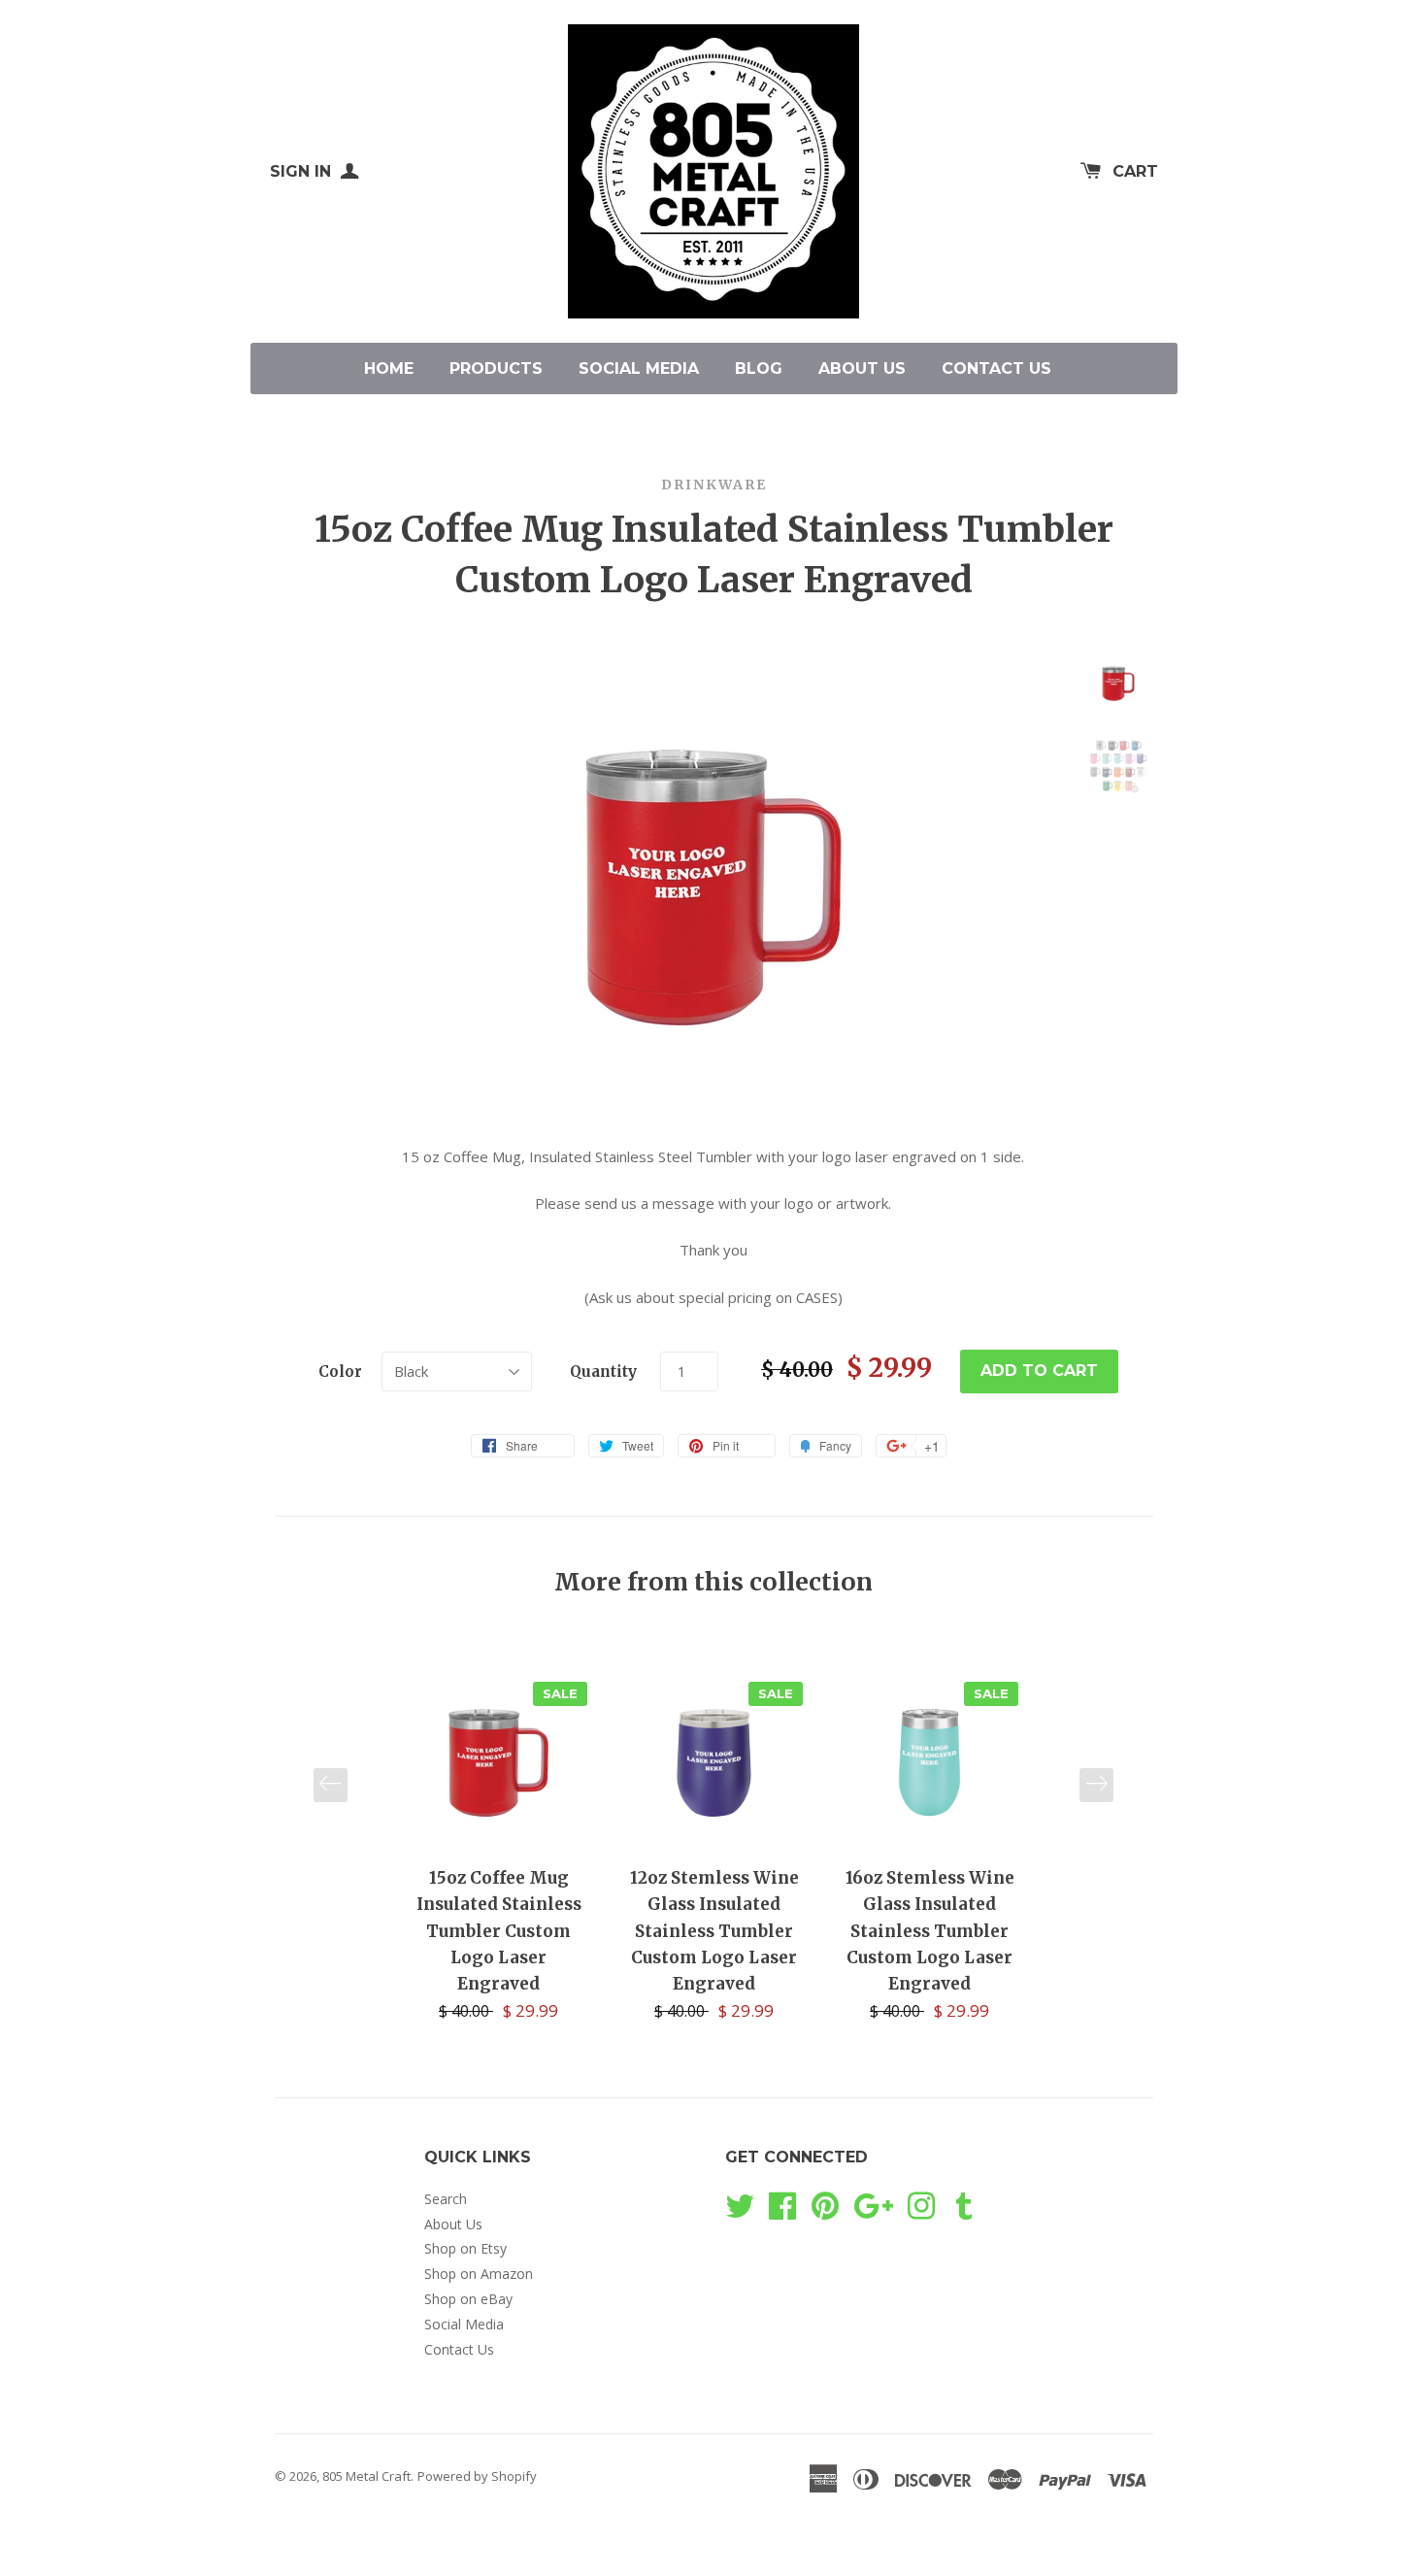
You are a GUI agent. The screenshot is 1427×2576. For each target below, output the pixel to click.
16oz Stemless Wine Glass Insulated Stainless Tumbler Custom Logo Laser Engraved (930, 1931)
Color (340, 1372)
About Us (862, 368)
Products (496, 368)
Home (389, 368)
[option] (499, 1848)
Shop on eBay (468, 2299)
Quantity (603, 1372)
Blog (759, 368)
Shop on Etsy (465, 2248)
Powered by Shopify (477, 2476)
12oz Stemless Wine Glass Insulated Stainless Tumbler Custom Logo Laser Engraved (714, 1931)
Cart (1135, 171)
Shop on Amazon (479, 2274)
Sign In (303, 171)
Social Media (639, 368)
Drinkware (714, 485)
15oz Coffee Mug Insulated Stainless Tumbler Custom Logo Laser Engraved (499, 1931)
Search (446, 2199)
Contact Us (996, 368)
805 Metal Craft (366, 2476)
